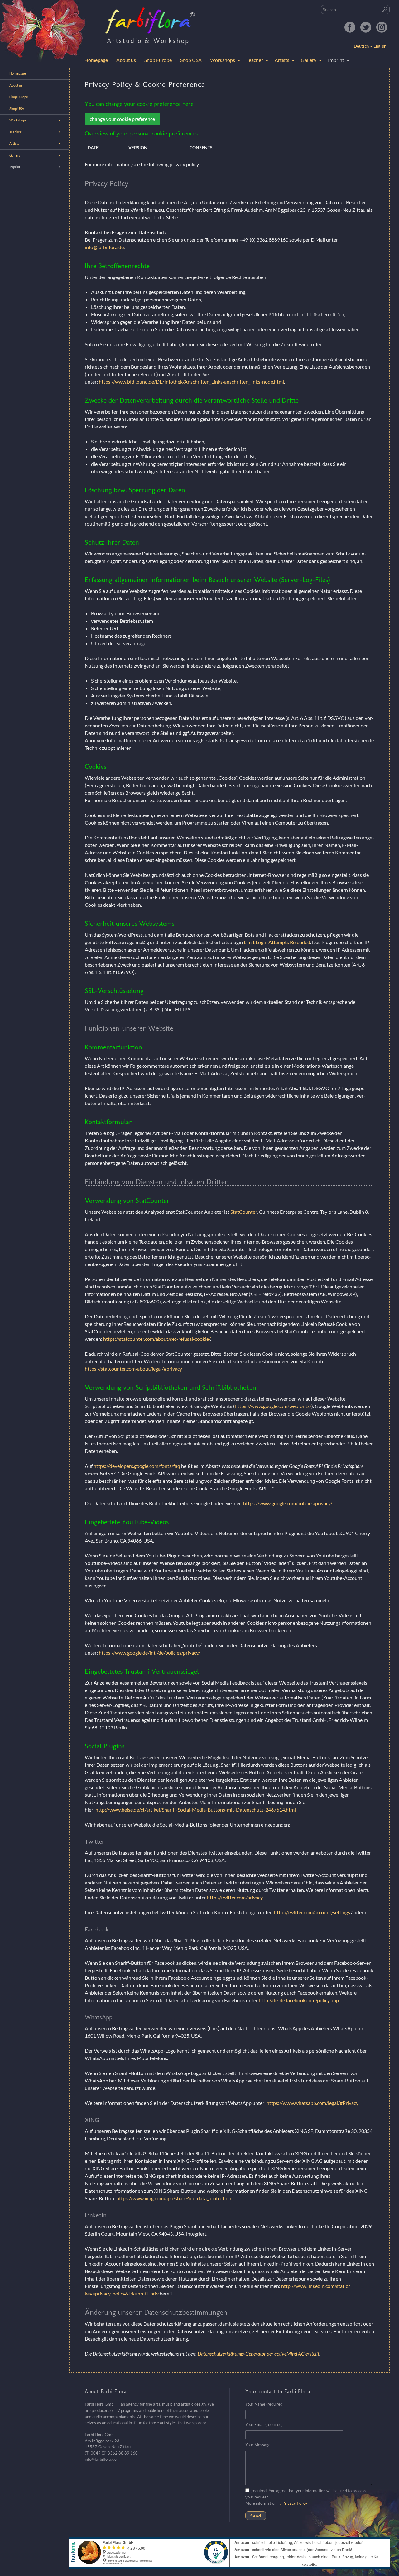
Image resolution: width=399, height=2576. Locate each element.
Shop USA (191, 60)
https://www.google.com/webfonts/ (273, 1406)
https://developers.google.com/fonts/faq (137, 1466)
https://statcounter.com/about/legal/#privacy (133, 1369)
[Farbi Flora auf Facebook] (350, 27)
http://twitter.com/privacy (235, 1897)
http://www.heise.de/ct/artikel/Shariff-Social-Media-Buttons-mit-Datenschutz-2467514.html (196, 1810)
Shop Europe (158, 60)
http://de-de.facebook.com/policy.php (299, 2000)
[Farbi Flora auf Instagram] (382, 27)
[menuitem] (378, 46)
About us (126, 60)
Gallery (309, 60)
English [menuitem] (380, 46)
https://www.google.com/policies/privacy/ (288, 1503)
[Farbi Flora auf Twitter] (366, 27)
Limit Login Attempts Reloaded (277, 942)
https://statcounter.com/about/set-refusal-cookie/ (157, 1339)
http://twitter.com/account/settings (312, 1912)
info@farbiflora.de (104, 247)
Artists (282, 60)
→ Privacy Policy (292, 2503)
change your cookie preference (122, 119)
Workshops (223, 60)
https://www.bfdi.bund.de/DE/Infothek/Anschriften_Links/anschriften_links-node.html (191, 382)
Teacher (255, 60)
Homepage (96, 60)
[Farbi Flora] (150, 20)
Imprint (336, 60)
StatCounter (244, 1212)
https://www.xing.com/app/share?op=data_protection (174, 2198)
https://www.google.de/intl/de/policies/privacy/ (149, 1653)
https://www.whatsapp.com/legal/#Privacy (312, 2103)
